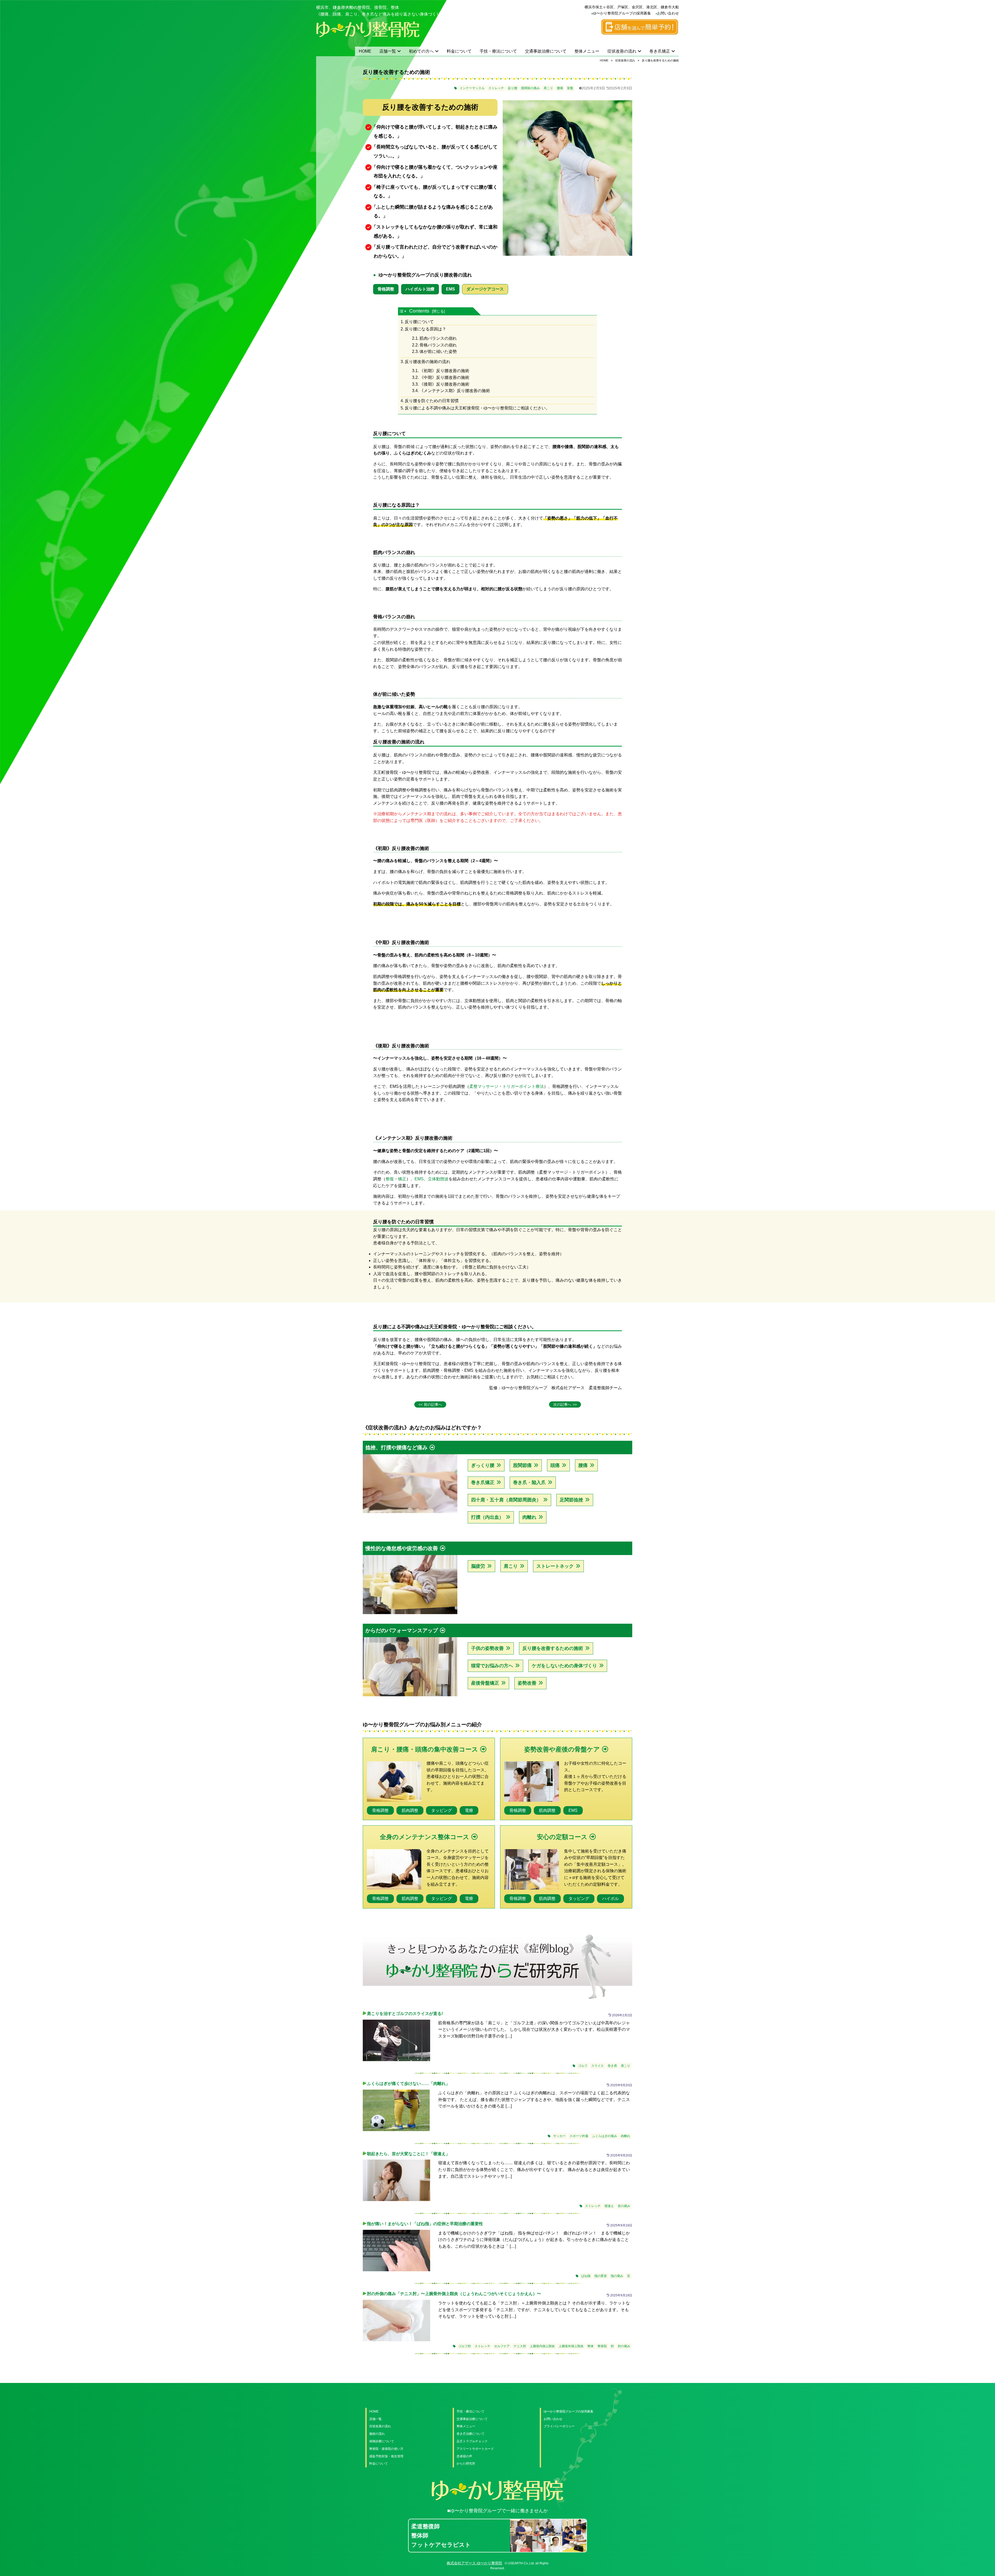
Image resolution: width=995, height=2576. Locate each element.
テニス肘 (520, 2346)
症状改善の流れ (622, 51)
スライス (598, 2066)
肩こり (548, 88)
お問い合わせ (668, 13)
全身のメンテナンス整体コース (425, 1837)
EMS (450, 289)
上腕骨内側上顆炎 (542, 2346)
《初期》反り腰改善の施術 (444, 371)
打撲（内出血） (487, 1517)
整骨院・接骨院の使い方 (386, 2449)
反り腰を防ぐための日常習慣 (432, 401)
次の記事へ (562, 1404)
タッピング (442, 1810)
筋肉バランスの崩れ (438, 338)
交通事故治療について (546, 51)
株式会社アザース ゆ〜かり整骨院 (474, 2563)
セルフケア (502, 2346)
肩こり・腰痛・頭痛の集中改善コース (425, 1749)
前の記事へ (433, 1404)
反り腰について (419, 322)
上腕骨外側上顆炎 (571, 2346)
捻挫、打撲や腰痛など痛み (396, 1447)
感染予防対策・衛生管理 (386, 2456)
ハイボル (610, 1899)
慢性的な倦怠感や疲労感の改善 (402, 1548)
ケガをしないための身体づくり (564, 1666)
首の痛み (624, 2206)
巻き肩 (612, 2066)
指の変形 (601, 2276)
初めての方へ (421, 51)
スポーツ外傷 (579, 2136)
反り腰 (513, 88)
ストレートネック (555, 1566)
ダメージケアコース (485, 289)
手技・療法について (498, 51)
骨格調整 (386, 289)
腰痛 (560, 88)
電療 (469, 1810)
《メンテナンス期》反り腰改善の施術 (455, 391)
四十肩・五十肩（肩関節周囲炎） (506, 1500)
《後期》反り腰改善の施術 (444, 384)
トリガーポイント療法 (523, 1086)
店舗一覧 (388, 51)
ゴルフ (583, 2066)
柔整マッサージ (484, 1086)
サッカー (559, 2136)
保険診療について (382, 2441)
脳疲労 (478, 1566)
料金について (459, 51)
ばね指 (586, 2276)
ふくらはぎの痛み (605, 2136)
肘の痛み (624, 2346)
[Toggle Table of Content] (404, 311)
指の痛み (617, 2276)
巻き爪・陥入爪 (529, 1482)
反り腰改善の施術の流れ (428, 362)
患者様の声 (464, 2456)
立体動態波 (438, 1179)
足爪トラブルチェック (472, 2441)
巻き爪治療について (471, 2434)
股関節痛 (522, 1465)
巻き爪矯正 (660, 51)
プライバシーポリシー (559, 2426)
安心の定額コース (562, 1837)
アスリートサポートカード (475, 2449)
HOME (365, 51)
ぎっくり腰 (483, 1465)
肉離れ (529, 1517)
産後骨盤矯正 (485, 1683)
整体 (591, 2346)
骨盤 (570, 88)
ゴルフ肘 (465, 2346)
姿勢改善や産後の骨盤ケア (562, 1749)
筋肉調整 (410, 1810)
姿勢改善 (527, 1683)
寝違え (609, 2206)
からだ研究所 (466, 2464)
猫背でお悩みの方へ (492, 1666)
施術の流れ (377, 2434)
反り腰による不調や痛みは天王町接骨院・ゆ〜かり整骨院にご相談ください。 (477, 408)
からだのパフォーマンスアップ (402, 1630)
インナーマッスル (472, 88)
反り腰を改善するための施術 (553, 1648)
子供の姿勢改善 (487, 1648)
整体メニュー (587, 51)
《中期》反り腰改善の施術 (444, 377)
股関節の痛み (530, 88)
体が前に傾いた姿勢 (438, 352)
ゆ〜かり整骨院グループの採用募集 (622, 13)
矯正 (402, 1179)
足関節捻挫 (571, 1500)
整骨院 (602, 2346)
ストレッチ (496, 88)
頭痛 (555, 1465)
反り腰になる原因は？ (425, 329)
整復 (390, 1179)
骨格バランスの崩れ (438, 345)
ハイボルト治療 (420, 289)
